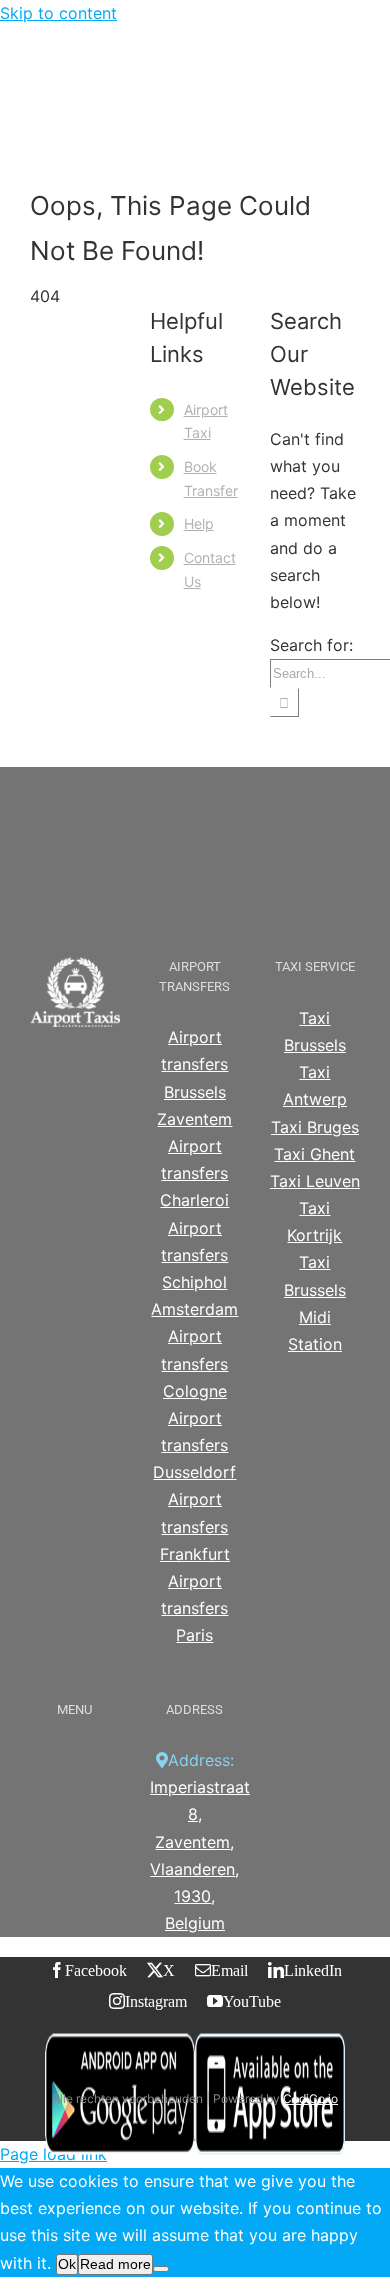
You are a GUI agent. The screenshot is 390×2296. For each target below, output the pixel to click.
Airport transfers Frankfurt (195, 1526)
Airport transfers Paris (194, 1608)
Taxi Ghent (314, 1154)
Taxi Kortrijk (314, 1221)
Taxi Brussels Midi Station (315, 1303)
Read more (115, 2264)
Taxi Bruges (315, 1127)
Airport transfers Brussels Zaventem (194, 1078)
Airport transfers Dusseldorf (194, 1445)
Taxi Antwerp (315, 1085)
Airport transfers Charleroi (194, 1173)
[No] (161, 2269)
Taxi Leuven (315, 1181)
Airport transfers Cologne (194, 1363)
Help (199, 523)
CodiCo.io (310, 2098)
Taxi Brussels (315, 1031)
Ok (67, 2264)
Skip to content (58, 13)
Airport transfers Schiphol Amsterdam (194, 1269)
